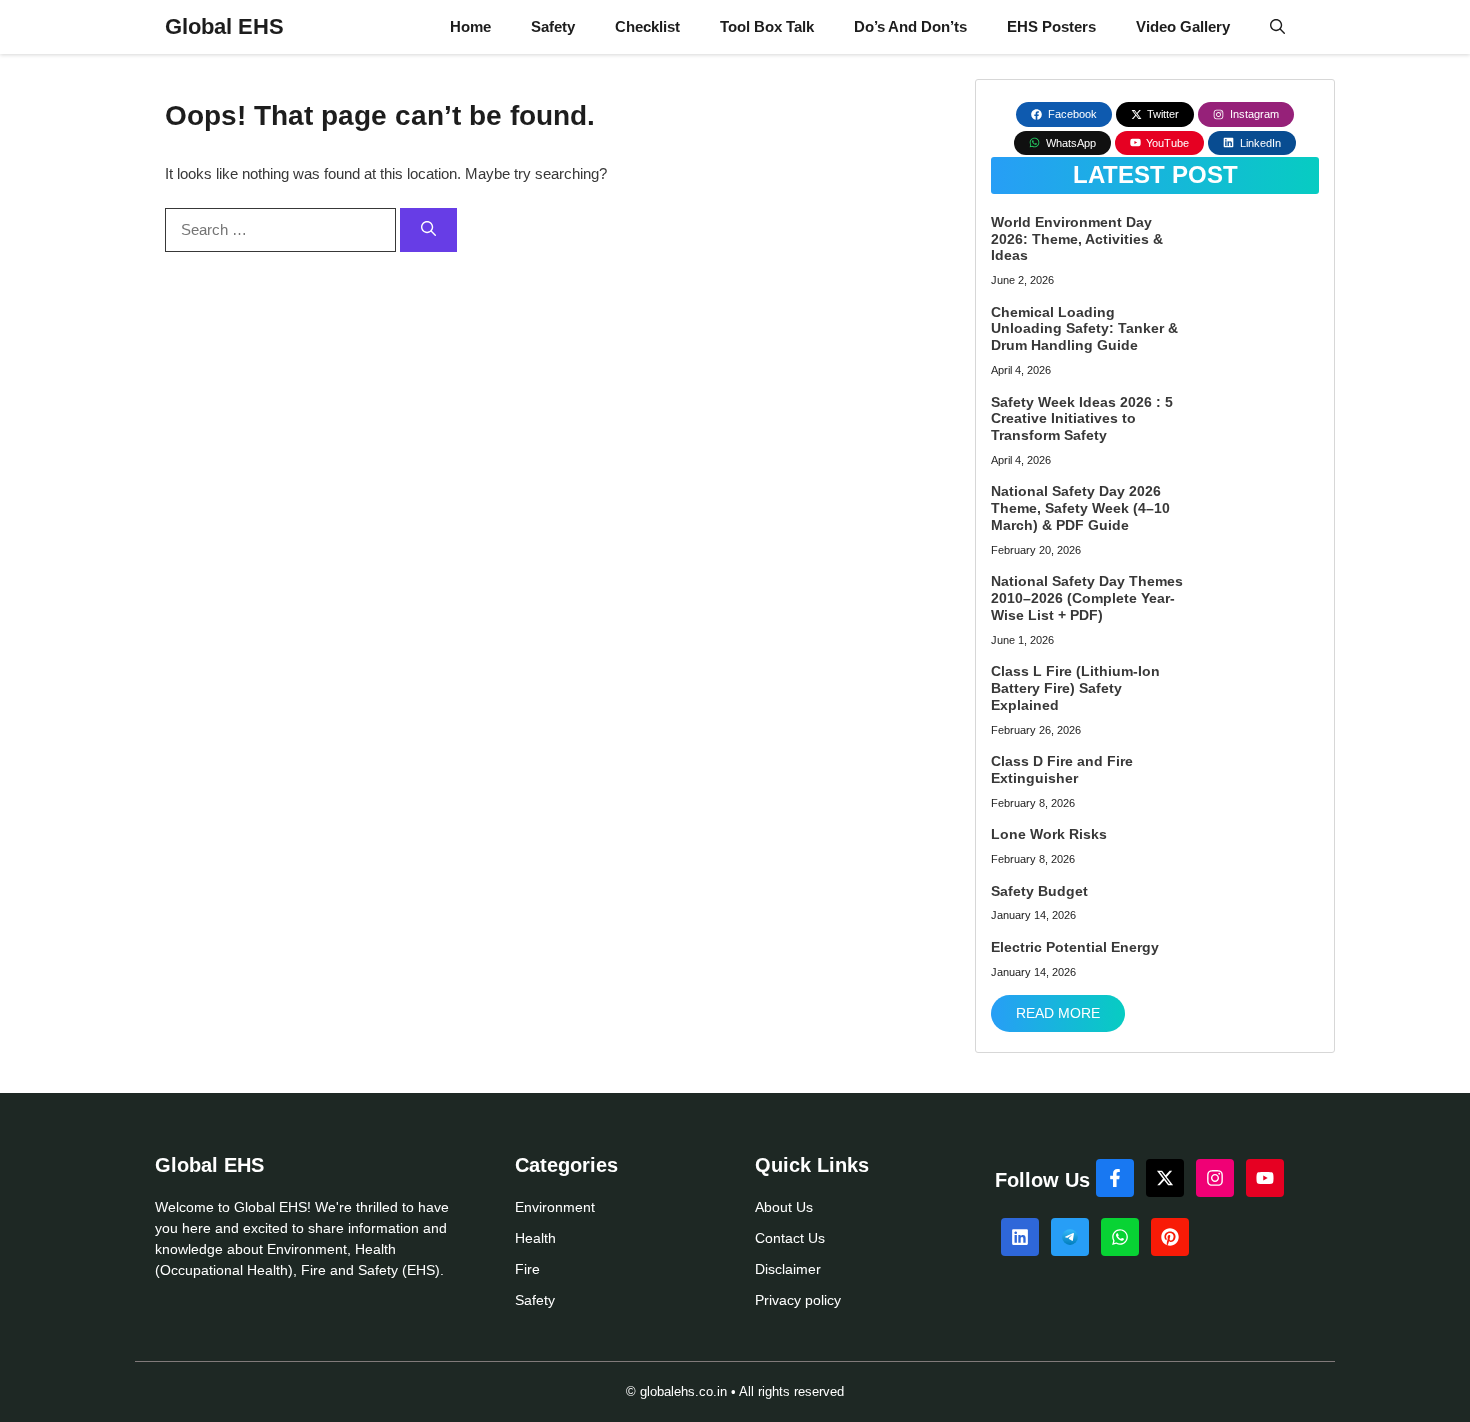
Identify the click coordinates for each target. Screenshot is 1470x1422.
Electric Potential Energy (1075, 947)
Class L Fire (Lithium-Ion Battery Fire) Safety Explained (1075, 688)
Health (535, 1238)
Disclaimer (788, 1269)
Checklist (647, 26)
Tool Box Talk (767, 26)
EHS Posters (1051, 26)
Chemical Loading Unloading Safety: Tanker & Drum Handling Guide (1084, 329)
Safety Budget (1039, 891)
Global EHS (224, 26)
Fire (527, 1269)
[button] (1277, 27)
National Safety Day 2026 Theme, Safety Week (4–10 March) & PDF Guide (1080, 508)
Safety (553, 26)
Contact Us (790, 1238)
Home (470, 26)
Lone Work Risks (1049, 834)
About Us (784, 1207)
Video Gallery (1183, 26)
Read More (1058, 1013)
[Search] (428, 230)
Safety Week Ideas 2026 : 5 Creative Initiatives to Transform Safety (1082, 419)
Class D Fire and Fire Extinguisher (1062, 769)
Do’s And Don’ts (910, 26)
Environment (555, 1207)
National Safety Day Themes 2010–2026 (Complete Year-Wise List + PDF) (1087, 598)
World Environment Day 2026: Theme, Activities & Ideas (1077, 239)
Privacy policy (798, 1300)
